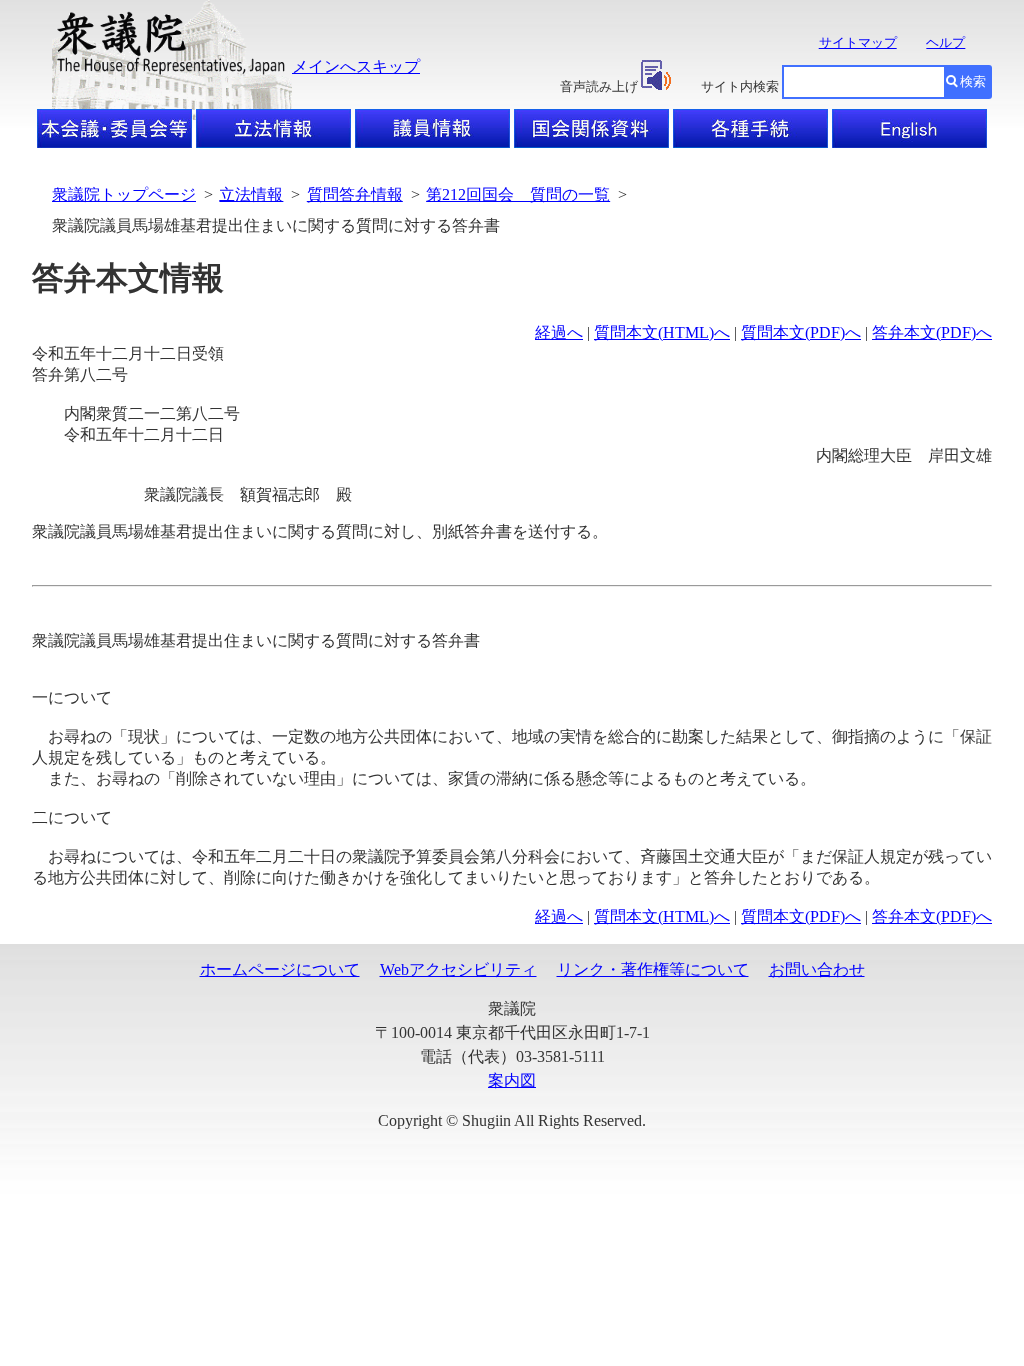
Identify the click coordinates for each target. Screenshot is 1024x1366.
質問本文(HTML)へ (662, 332)
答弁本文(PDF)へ (932, 332)
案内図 (512, 1080)
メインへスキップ (356, 66)
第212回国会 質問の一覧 (518, 194)
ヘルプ (945, 42)
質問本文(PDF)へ (801, 332)
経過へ (559, 332)
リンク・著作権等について (653, 969)
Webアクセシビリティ (458, 969)
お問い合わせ (817, 969)
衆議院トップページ (124, 194)
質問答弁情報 (355, 194)
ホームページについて (280, 969)
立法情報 (251, 194)
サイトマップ (858, 42)
